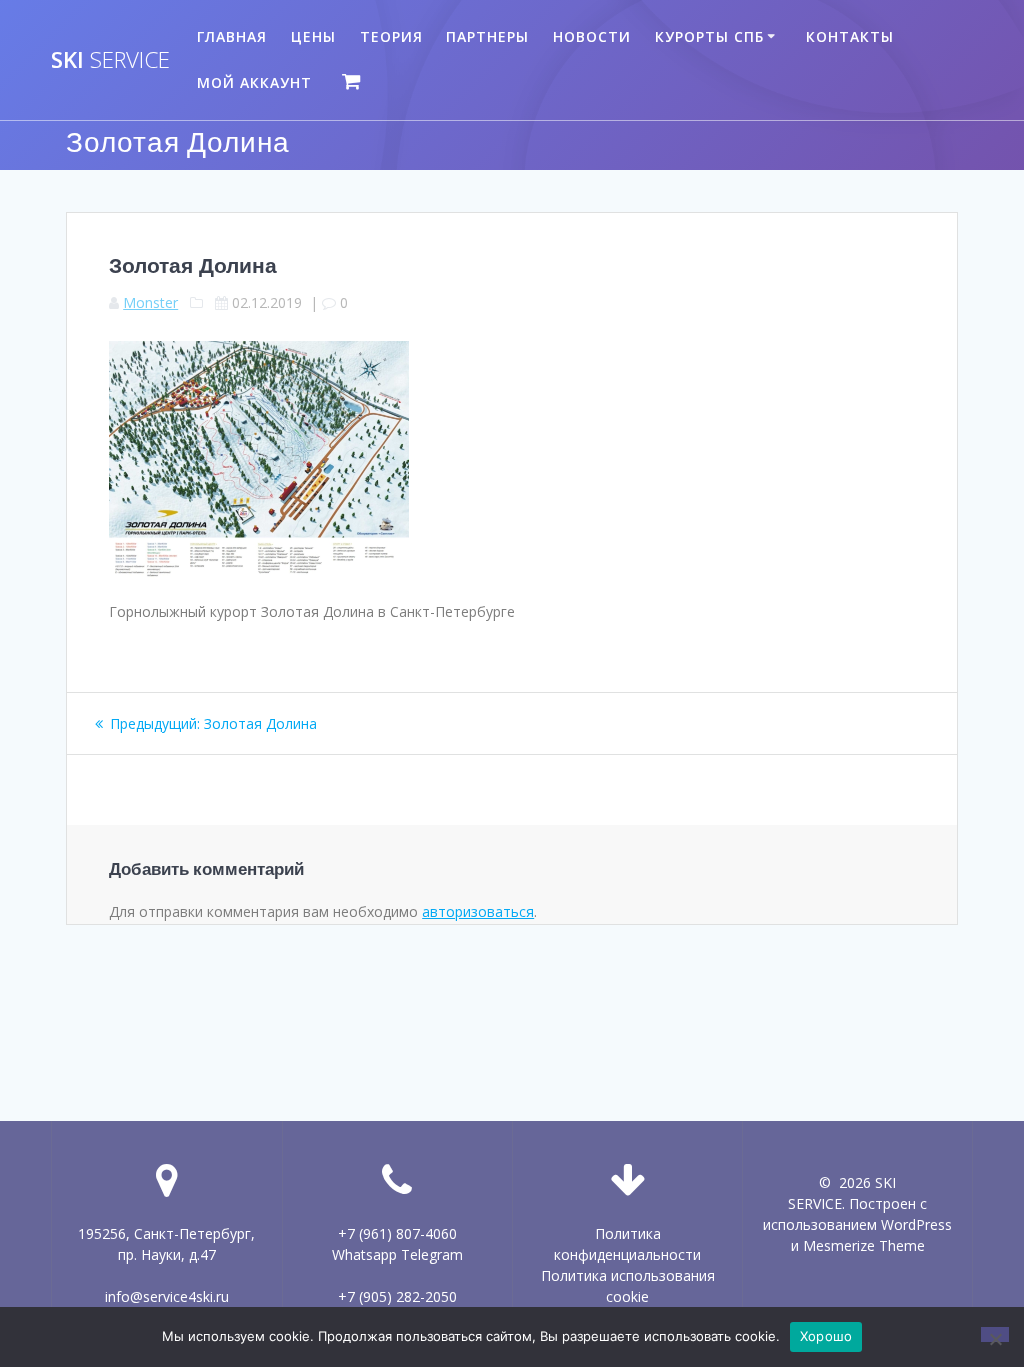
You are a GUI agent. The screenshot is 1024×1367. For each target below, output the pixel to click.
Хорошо (826, 1336)
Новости (592, 36)
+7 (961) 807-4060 (397, 1233)
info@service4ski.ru (167, 1296)
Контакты (850, 36)
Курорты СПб (709, 36)
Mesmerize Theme (864, 1245)
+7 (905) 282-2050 (397, 1296)
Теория (391, 36)
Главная (232, 36)
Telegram (432, 1254)
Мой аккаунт (254, 82)
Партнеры (487, 36)
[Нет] (995, 1334)
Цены (313, 36)
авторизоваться (478, 911)
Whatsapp (364, 1254)
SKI (110, 60)
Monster (150, 302)
